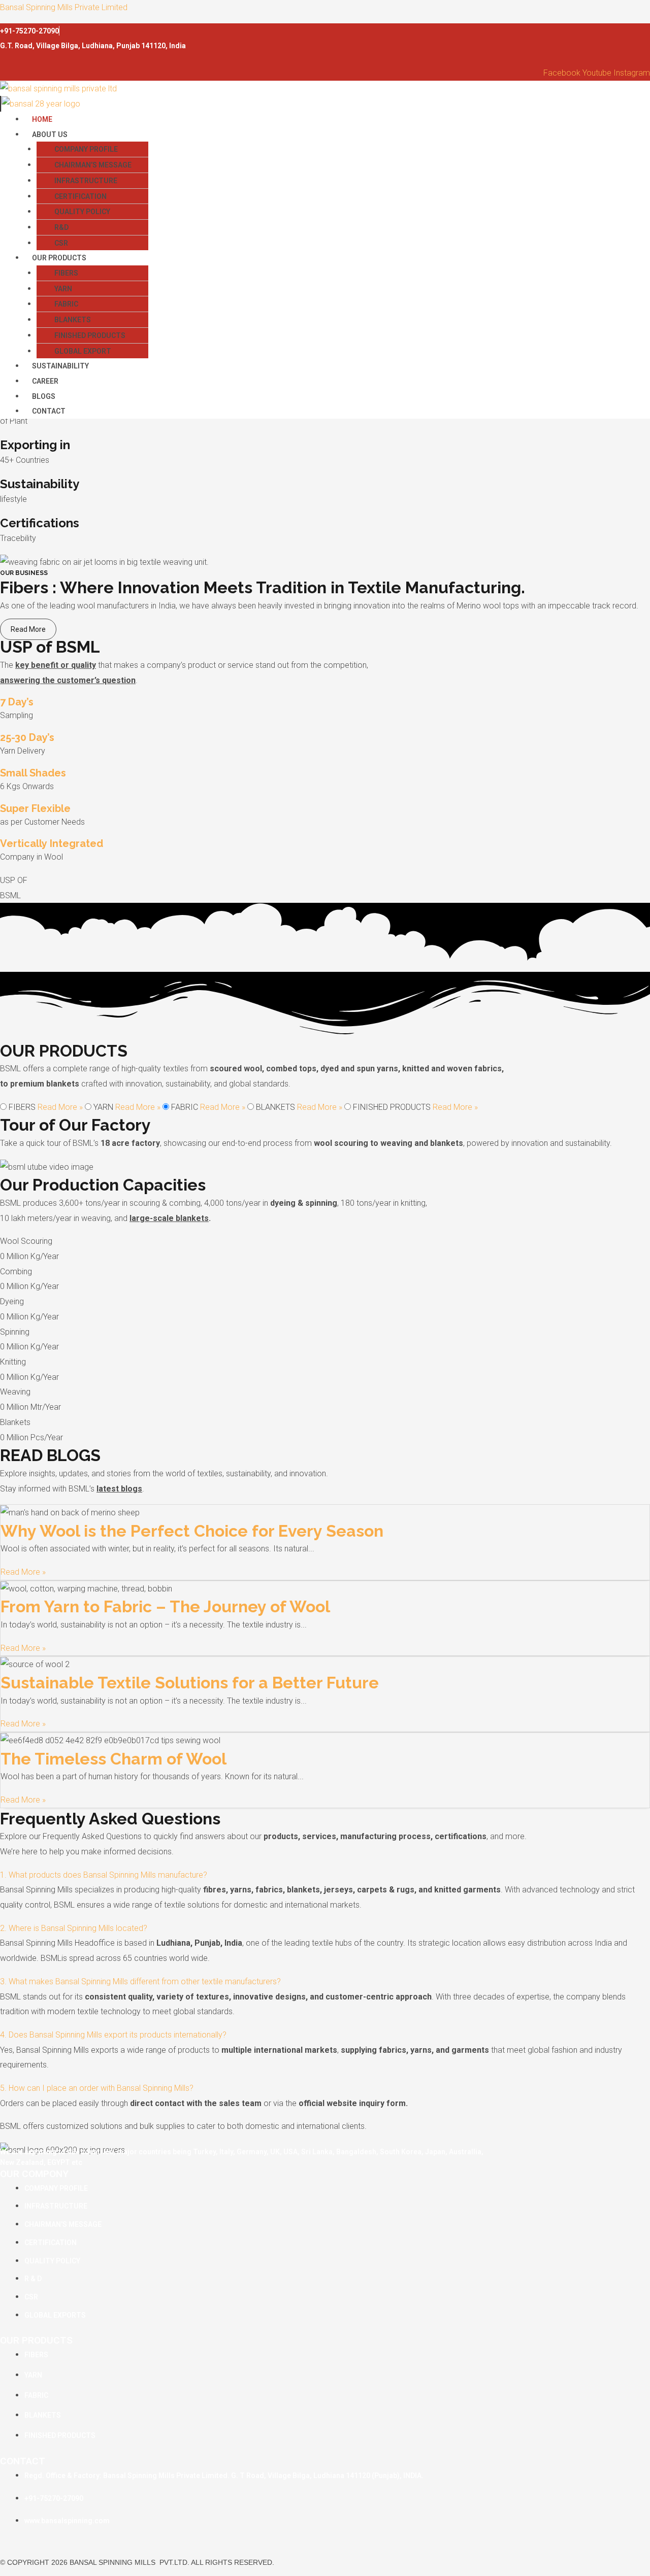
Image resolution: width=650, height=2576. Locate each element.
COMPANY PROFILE (86, 149)
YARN (63, 289)
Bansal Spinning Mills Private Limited (64, 7)
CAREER (45, 381)
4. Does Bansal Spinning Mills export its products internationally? (113, 2035)
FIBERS (66, 273)
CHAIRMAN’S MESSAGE (93, 165)
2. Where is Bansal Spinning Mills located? (74, 1928)
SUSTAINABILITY (60, 366)
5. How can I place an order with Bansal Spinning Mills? (97, 2088)
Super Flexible (35, 808)
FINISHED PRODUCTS (90, 335)
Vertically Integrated (52, 843)
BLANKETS (73, 320)
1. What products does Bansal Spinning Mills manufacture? (104, 1875)
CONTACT (49, 411)
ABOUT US (50, 134)
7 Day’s (17, 702)
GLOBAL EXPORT (83, 351)
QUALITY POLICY (82, 212)
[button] (337, 134)
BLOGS (44, 396)
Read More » (61, 1107)
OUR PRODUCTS (59, 258)
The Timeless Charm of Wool (113, 1759)
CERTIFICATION (80, 196)
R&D (61, 227)
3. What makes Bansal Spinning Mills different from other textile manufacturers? (140, 1981)
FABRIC (66, 304)
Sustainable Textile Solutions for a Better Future (190, 1683)
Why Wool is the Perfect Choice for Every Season (192, 1531)
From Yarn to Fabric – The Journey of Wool (165, 1606)
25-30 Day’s (27, 737)
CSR (61, 243)
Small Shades (33, 773)
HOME (42, 119)
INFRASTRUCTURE (86, 181)
